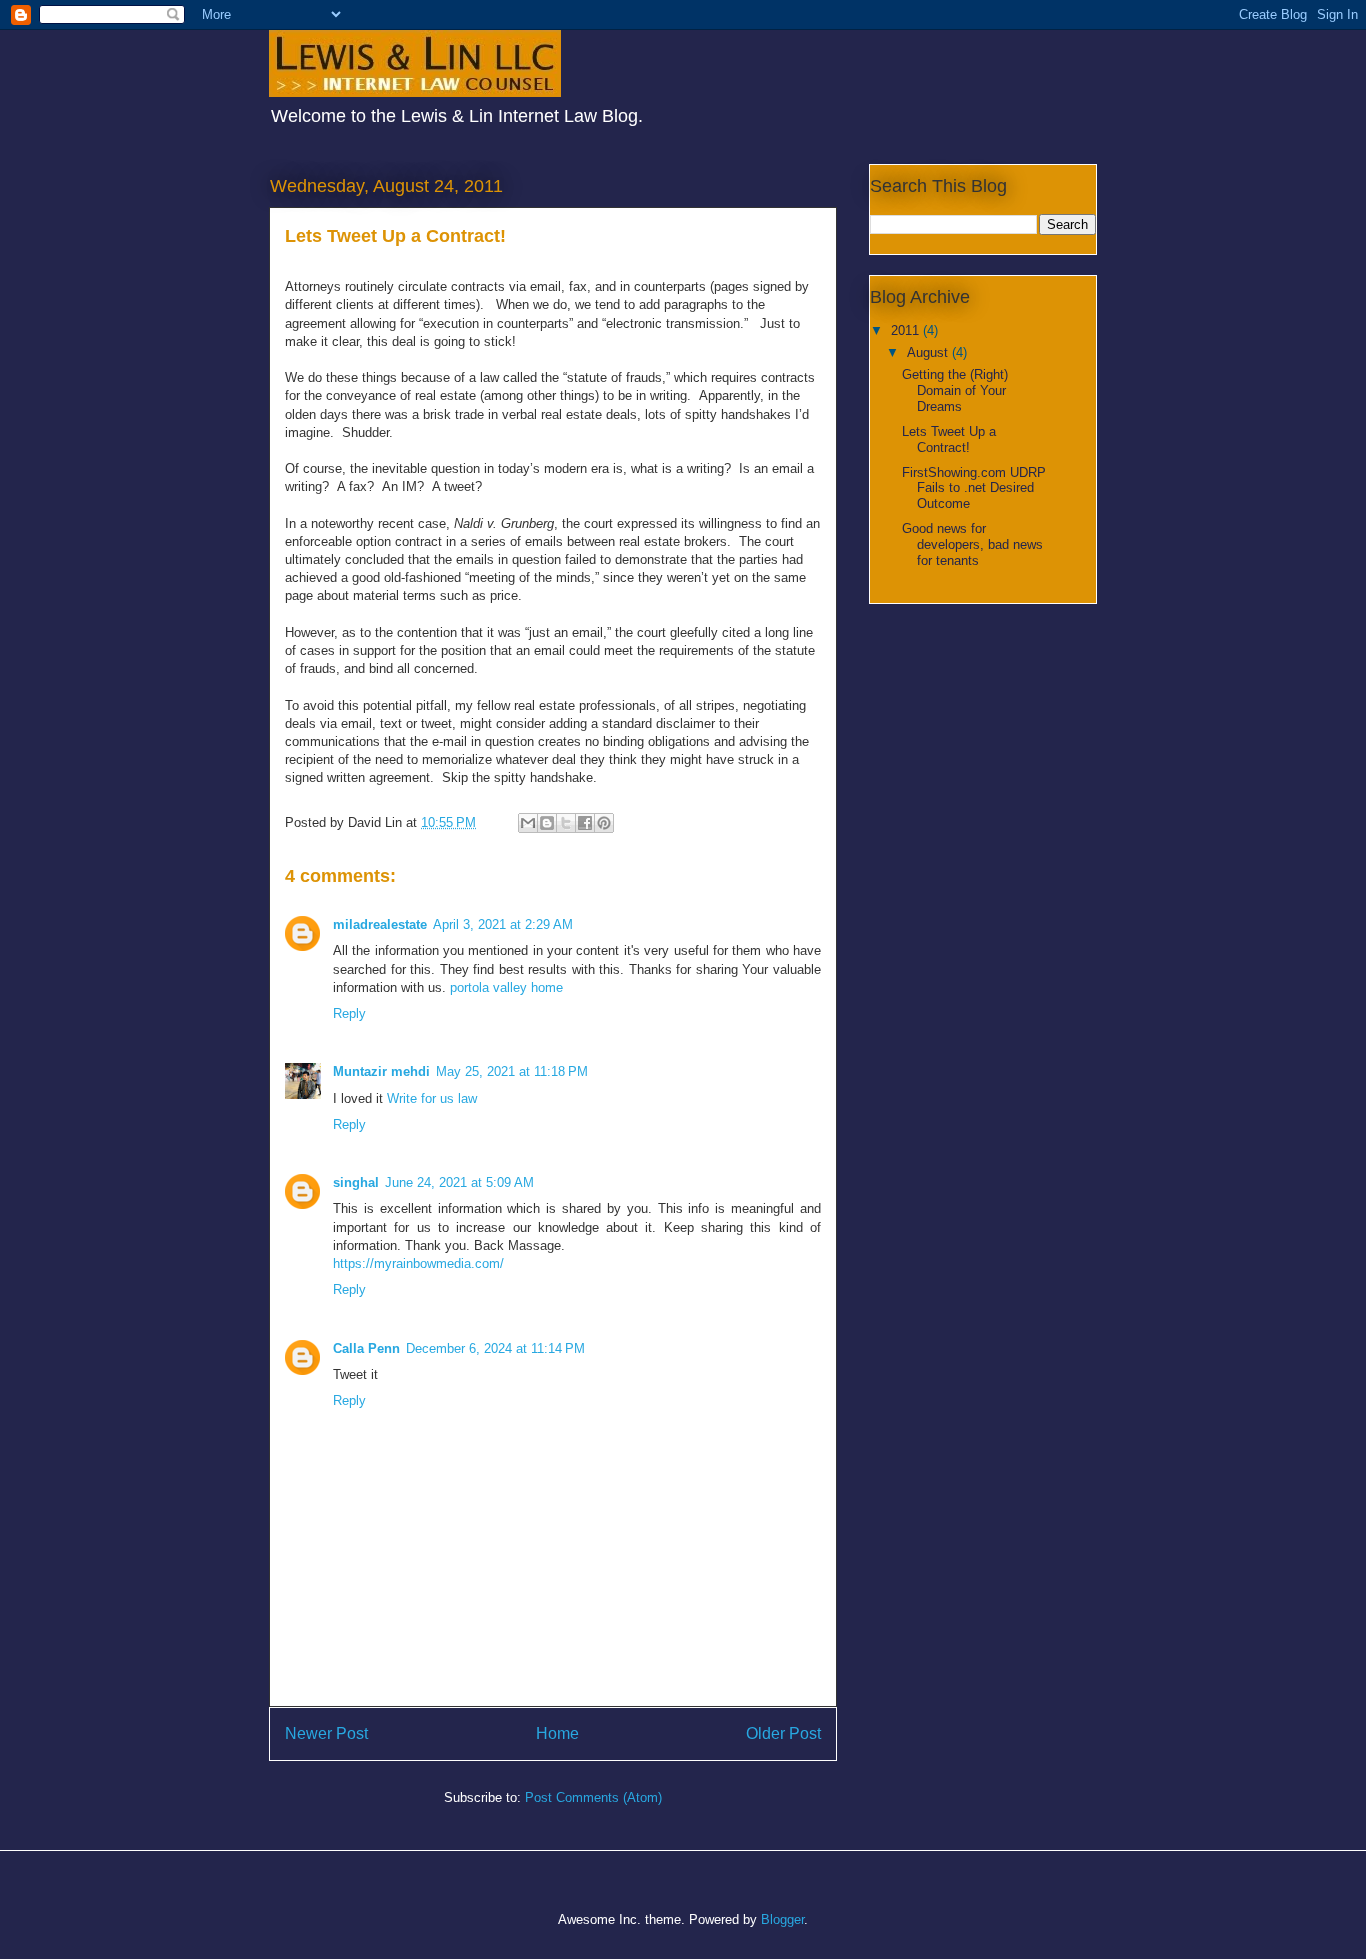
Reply (349, 1013)
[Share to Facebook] (585, 823)
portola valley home (506, 987)
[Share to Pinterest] (604, 823)
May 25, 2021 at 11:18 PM (512, 1071)
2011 (907, 330)
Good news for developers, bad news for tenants (972, 544)
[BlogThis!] (547, 823)
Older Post (783, 1733)
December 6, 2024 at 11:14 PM (495, 1348)
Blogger (782, 1919)
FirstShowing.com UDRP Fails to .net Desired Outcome (974, 488)
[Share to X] (566, 823)
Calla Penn (366, 1348)
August (929, 352)
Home (557, 1733)
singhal (356, 1182)
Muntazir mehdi (381, 1071)
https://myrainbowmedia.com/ (418, 1263)
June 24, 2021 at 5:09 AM (459, 1182)
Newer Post (326, 1733)
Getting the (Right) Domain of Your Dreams (955, 390)
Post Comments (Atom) (593, 1797)
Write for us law (432, 1098)
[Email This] (528, 823)
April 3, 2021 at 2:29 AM (503, 924)
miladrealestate (380, 924)
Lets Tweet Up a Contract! (949, 439)
